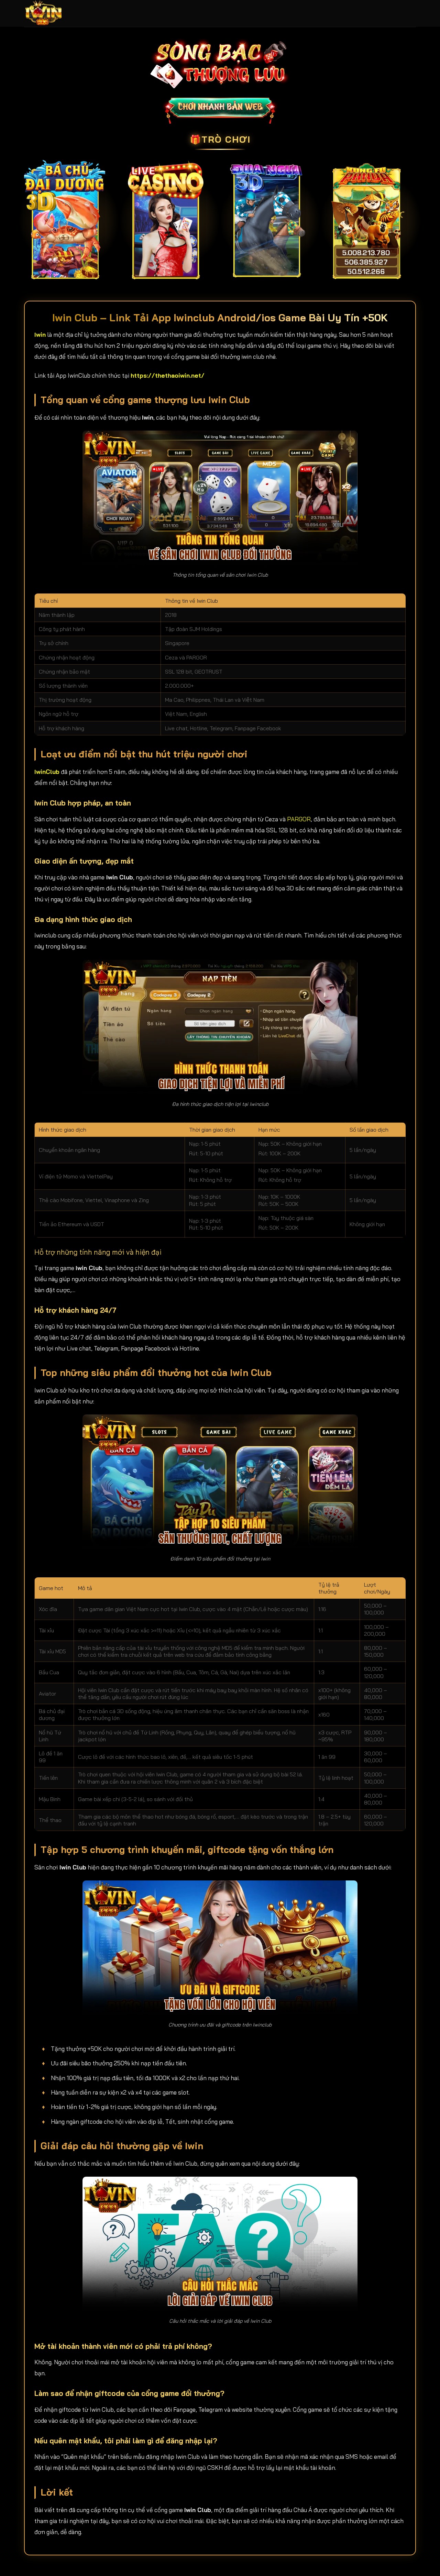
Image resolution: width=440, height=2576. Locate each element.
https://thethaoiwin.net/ (168, 375)
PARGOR (299, 819)
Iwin (40, 335)
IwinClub (47, 772)
